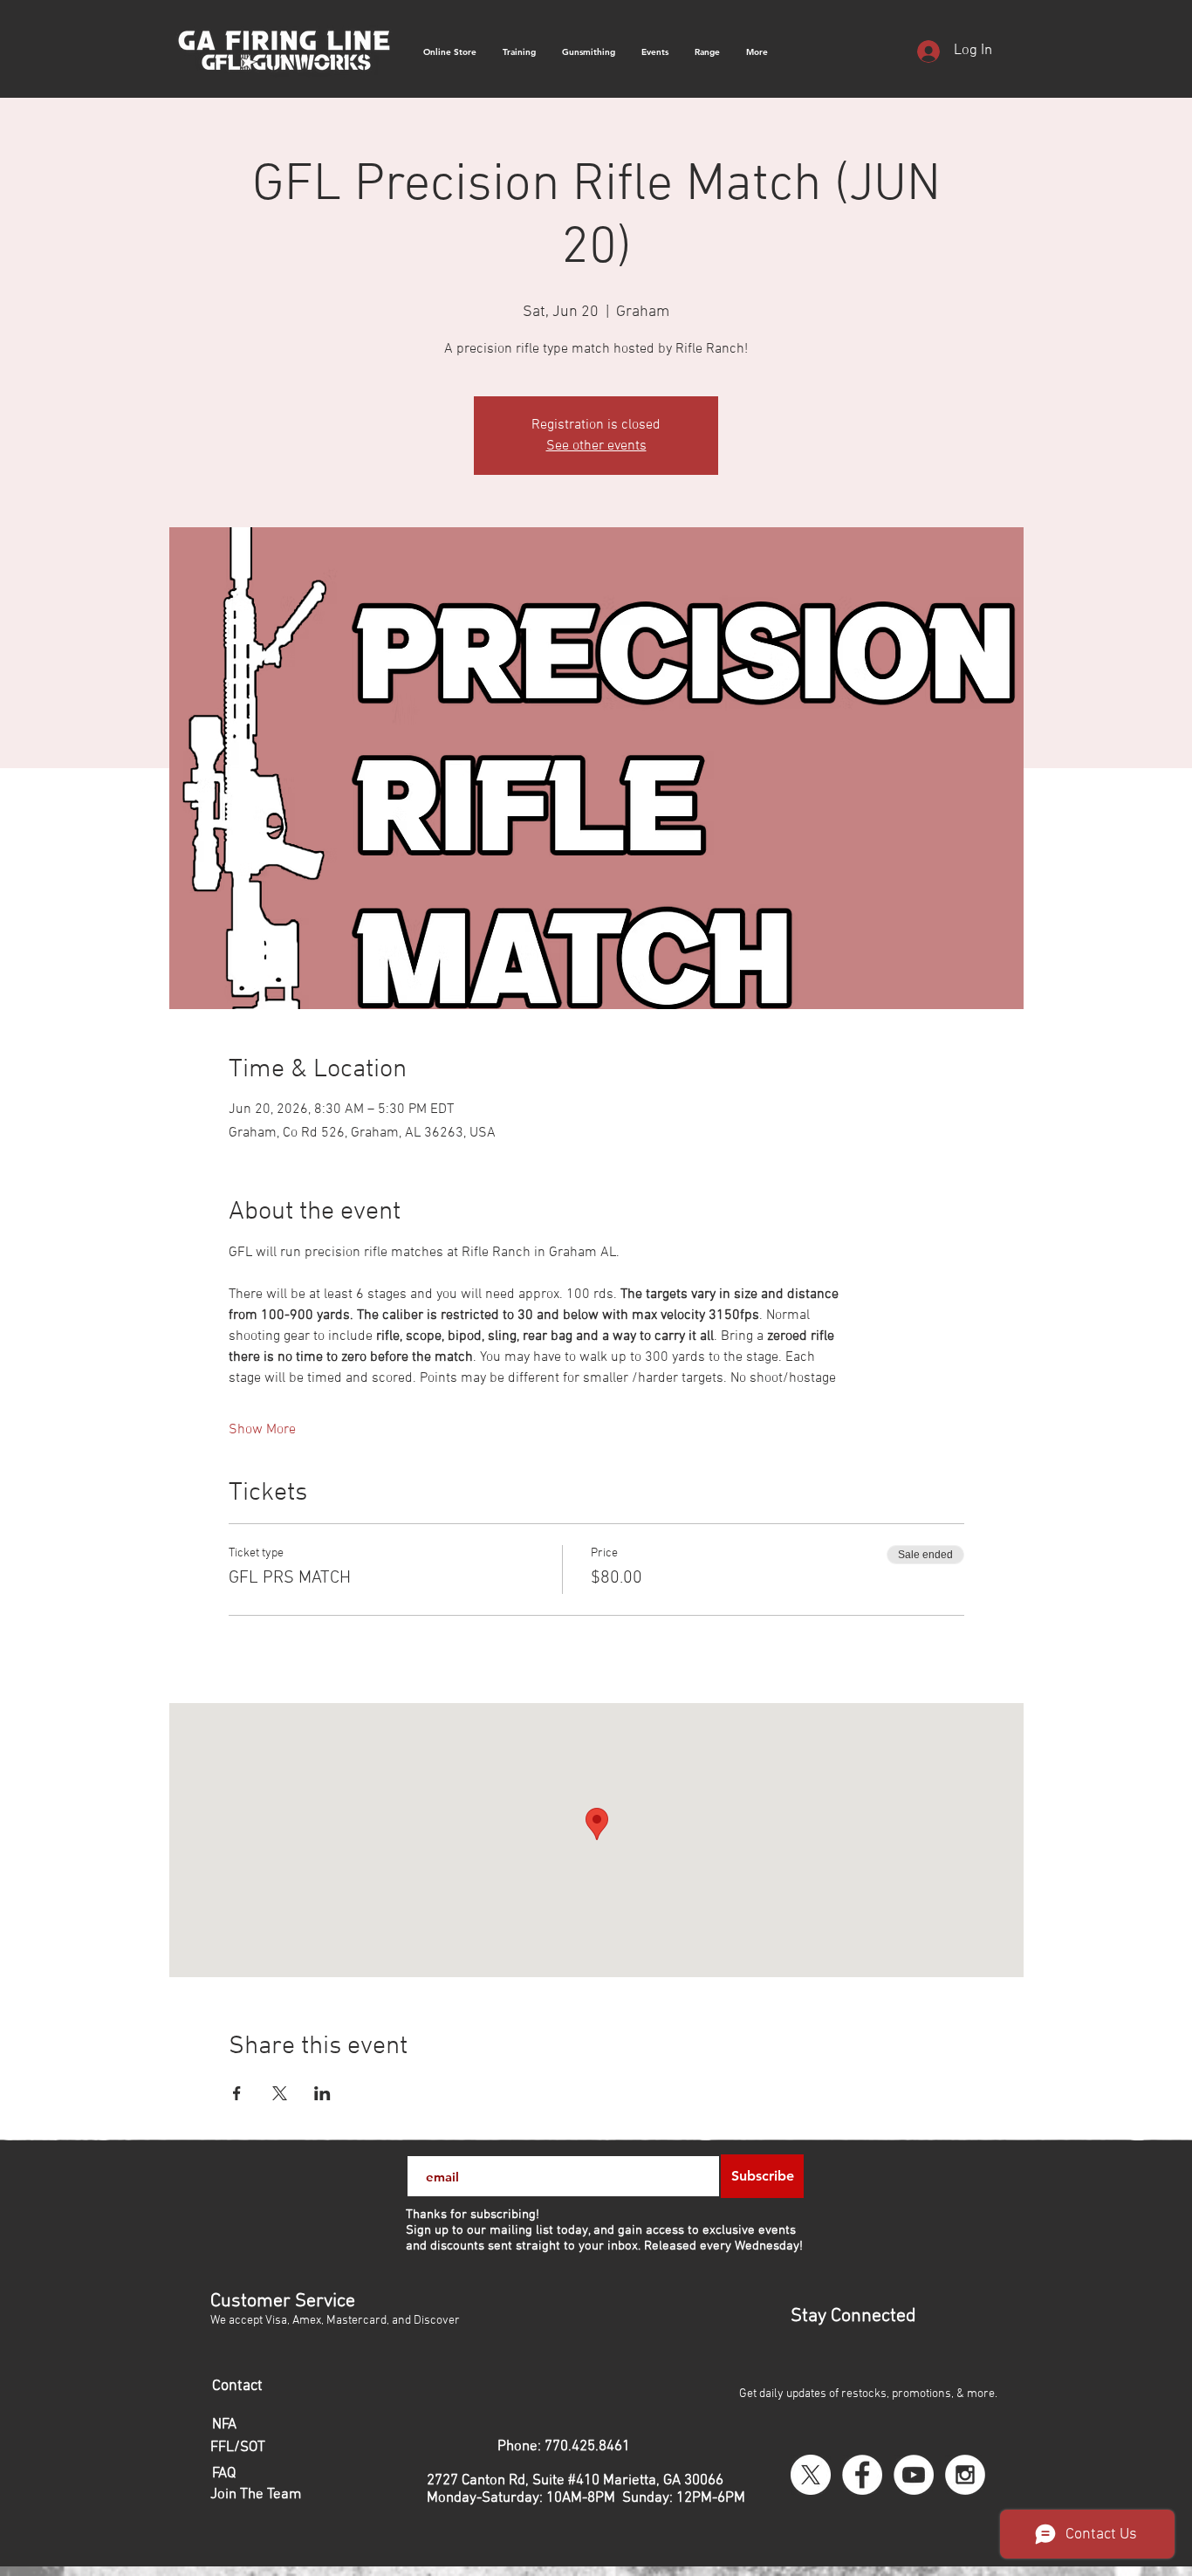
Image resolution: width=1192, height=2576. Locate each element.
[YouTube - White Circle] (914, 2475)
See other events (596, 446)
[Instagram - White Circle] (965, 2475)
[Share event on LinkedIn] (322, 2093)
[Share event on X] (280, 2093)
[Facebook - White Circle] (862, 2475)
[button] (757, 52)
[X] (811, 2475)
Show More (262, 1430)
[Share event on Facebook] (237, 2093)
